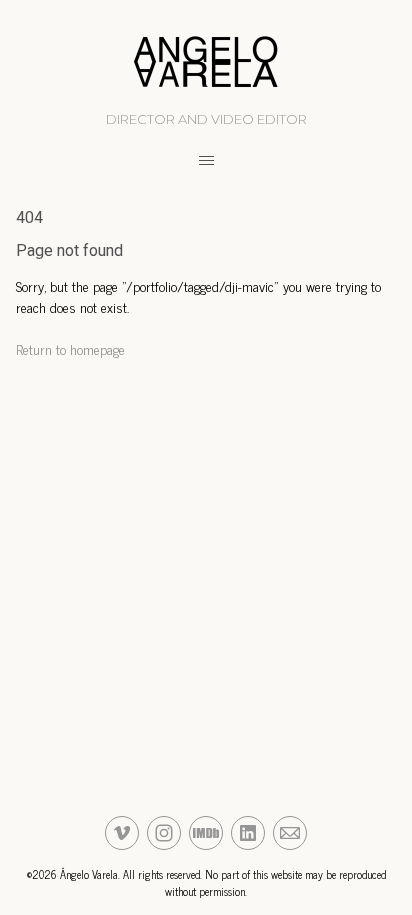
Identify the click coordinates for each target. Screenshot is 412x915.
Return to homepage (70, 348)
